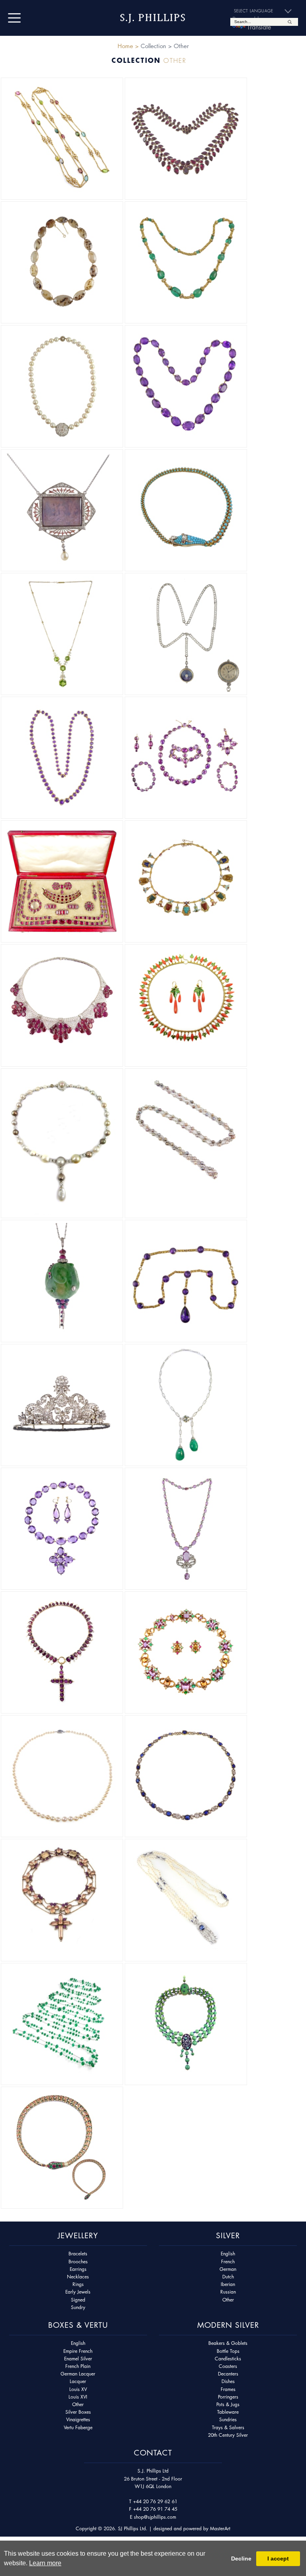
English (228, 2254)
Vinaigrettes (78, 2419)
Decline (241, 2558)
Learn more (45, 2563)
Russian (228, 2292)
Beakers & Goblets (228, 2343)
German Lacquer (78, 2374)
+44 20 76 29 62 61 (155, 2501)
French (228, 2262)
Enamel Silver (78, 2359)
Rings (78, 2284)
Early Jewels (78, 2292)
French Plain (78, 2366)
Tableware (228, 2412)
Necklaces (78, 2277)
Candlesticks (228, 2359)
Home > (128, 46)
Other (228, 2300)
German (228, 2269)
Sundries (228, 2419)
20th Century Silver (228, 2435)
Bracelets (78, 2254)
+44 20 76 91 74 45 (155, 2509)
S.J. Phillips (153, 18)
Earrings (78, 2269)
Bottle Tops (228, 2351)
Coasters (228, 2366)
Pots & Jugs (228, 2404)
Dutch (228, 2277)
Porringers (228, 2397)
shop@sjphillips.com (155, 2517)
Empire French (78, 2351)
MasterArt (220, 2528)
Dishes (228, 2381)
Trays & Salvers (228, 2427)
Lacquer (78, 2381)
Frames (228, 2389)
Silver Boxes (78, 2412)
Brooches (78, 2262)
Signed (78, 2300)
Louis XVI (78, 2397)
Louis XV (78, 2389)
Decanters (228, 2374)
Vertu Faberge (78, 2427)
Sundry (78, 2307)
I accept (278, 2558)
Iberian (228, 2284)
